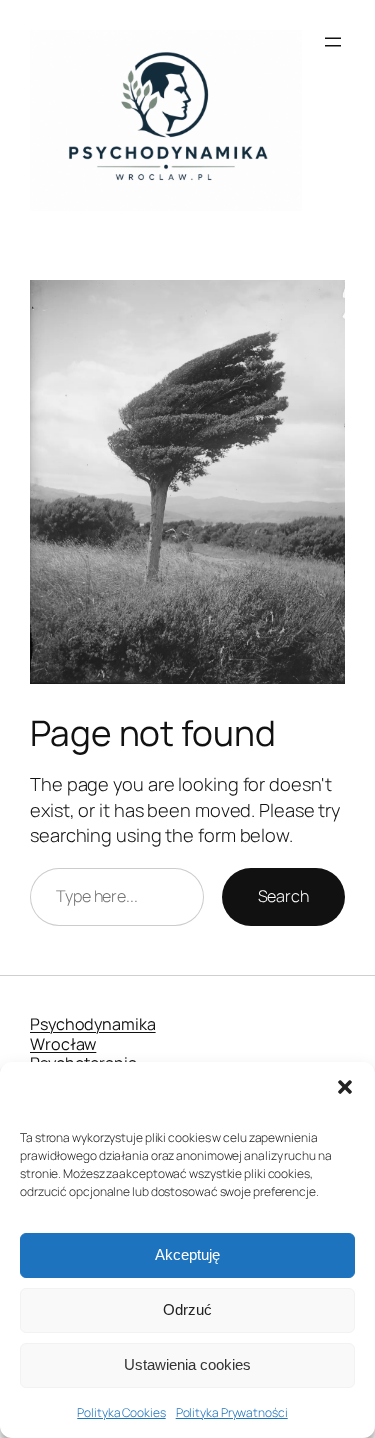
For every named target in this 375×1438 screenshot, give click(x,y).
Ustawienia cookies (187, 1364)
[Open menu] (333, 42)
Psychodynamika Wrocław (93, 1033)
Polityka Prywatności (232, 1412)
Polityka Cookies (121, 1412)
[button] (345, 1087)
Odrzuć (187, 1309)
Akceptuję (187, 1254)
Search (283, 896)
